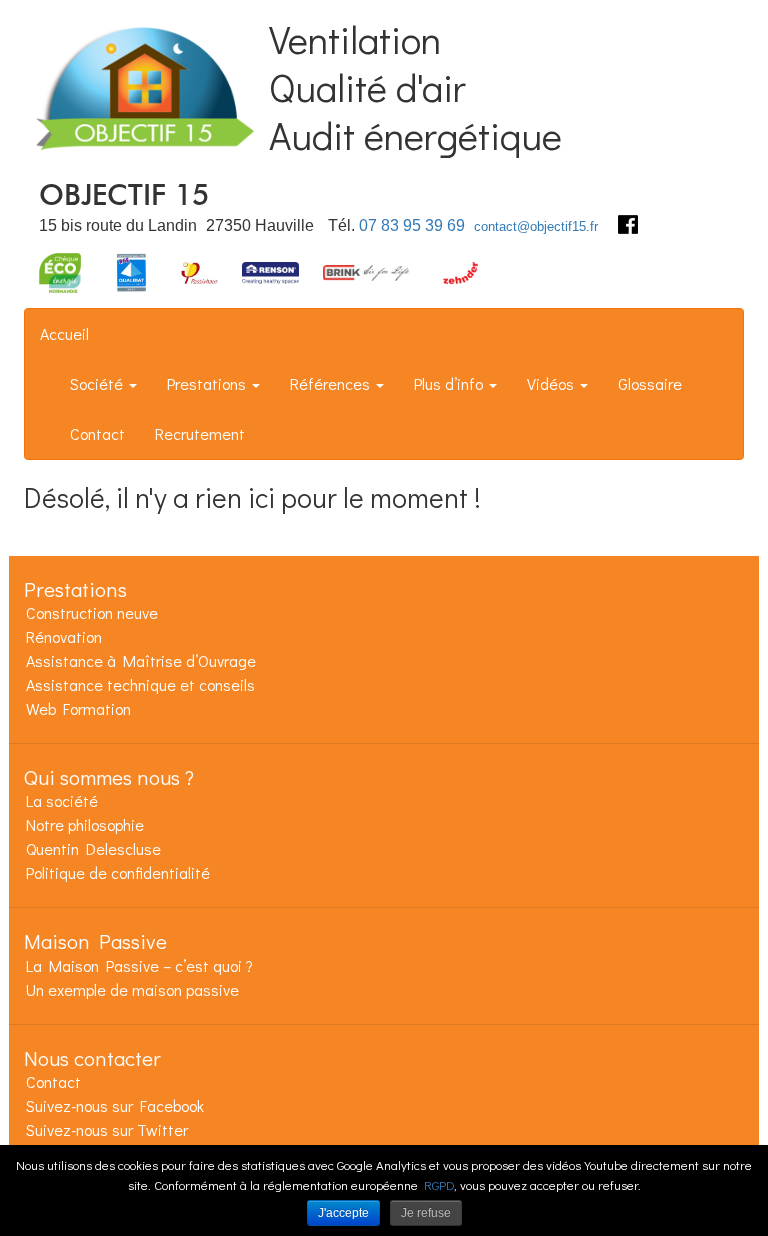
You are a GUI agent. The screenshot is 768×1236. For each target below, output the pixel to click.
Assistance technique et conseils (140, 684)
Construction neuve (92, 612)
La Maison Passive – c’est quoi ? (139, 965)
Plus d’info (450, 383)
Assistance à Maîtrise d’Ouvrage (141, 660)
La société (62, 800)
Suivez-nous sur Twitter (107, 1129)
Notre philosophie (85, 824)
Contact (97, 433)
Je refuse (426, 1213)
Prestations (208, 383)
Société (98, 383)
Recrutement (200, 433)
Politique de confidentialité (118, 872)
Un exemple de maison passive (132, 989)
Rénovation (64, 636)
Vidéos (552, 383)
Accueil (64, 333)
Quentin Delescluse (93, 848)
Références (332, 383)
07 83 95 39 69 (412, 225)
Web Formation (78, 708)
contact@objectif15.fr (536, 226)
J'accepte (343, 1213)
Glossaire (650, 383)
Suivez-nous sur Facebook (115, 1105)
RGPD (439, 1184)
